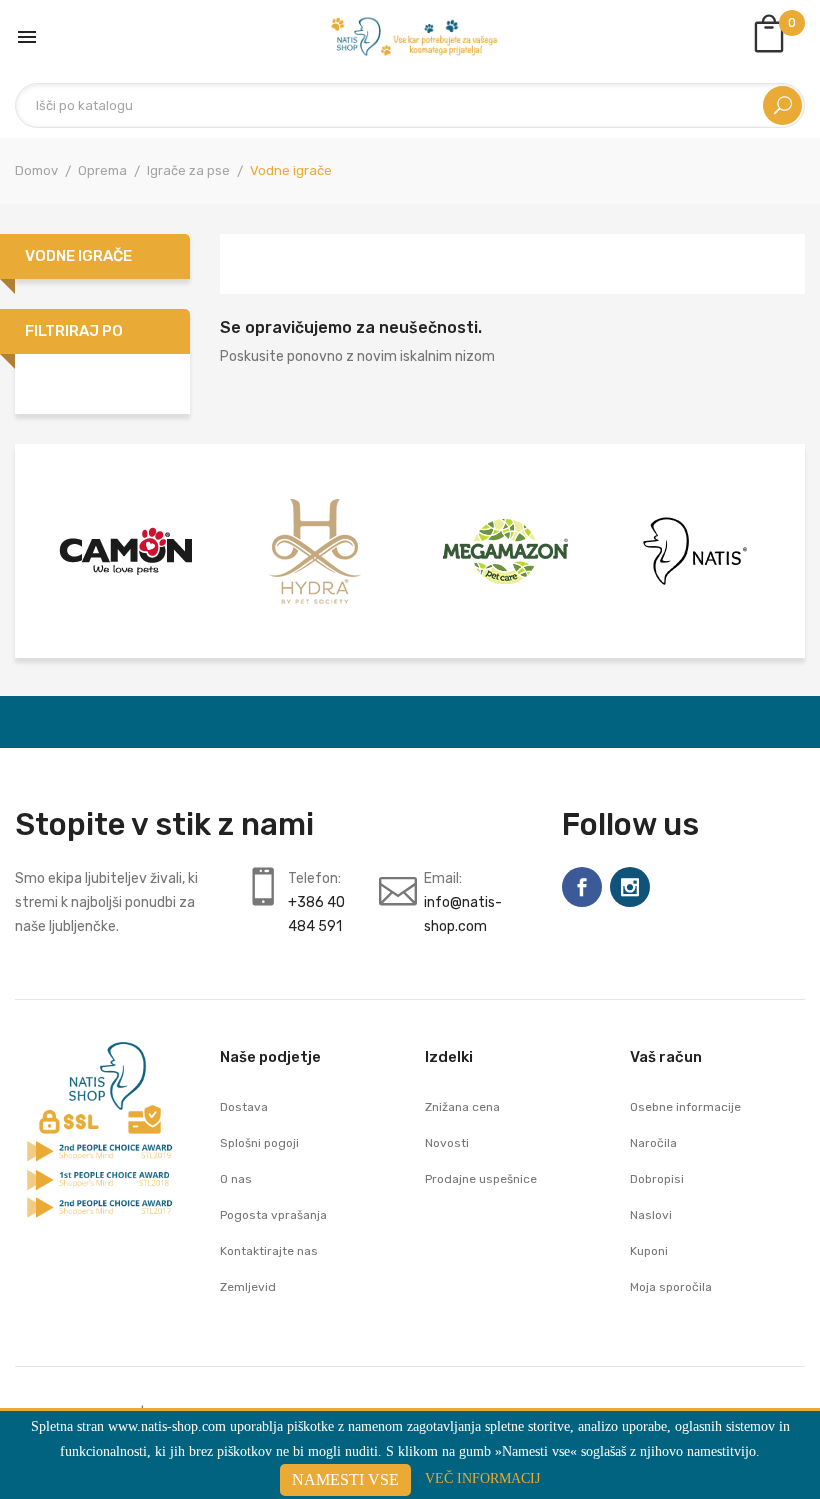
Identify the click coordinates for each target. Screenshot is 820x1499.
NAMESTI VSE (345, 1479)
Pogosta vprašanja (273, 1215)
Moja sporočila (671, 1287)
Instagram (630, 887)
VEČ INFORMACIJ (482, 1478)
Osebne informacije (685, 1107)
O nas (236, 1179)
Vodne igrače (78, 256)
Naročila (653, 1143)
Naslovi (651, 1215)
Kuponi (649, 1251)
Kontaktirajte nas (269, 1251)
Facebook (582, 887)
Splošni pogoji (259, 1143)
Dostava (244, 1107)
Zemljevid (248, 1287)
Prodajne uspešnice (481, 1179)
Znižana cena (462, 1107)
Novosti (447, 1143)
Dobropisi (657, 1179)
